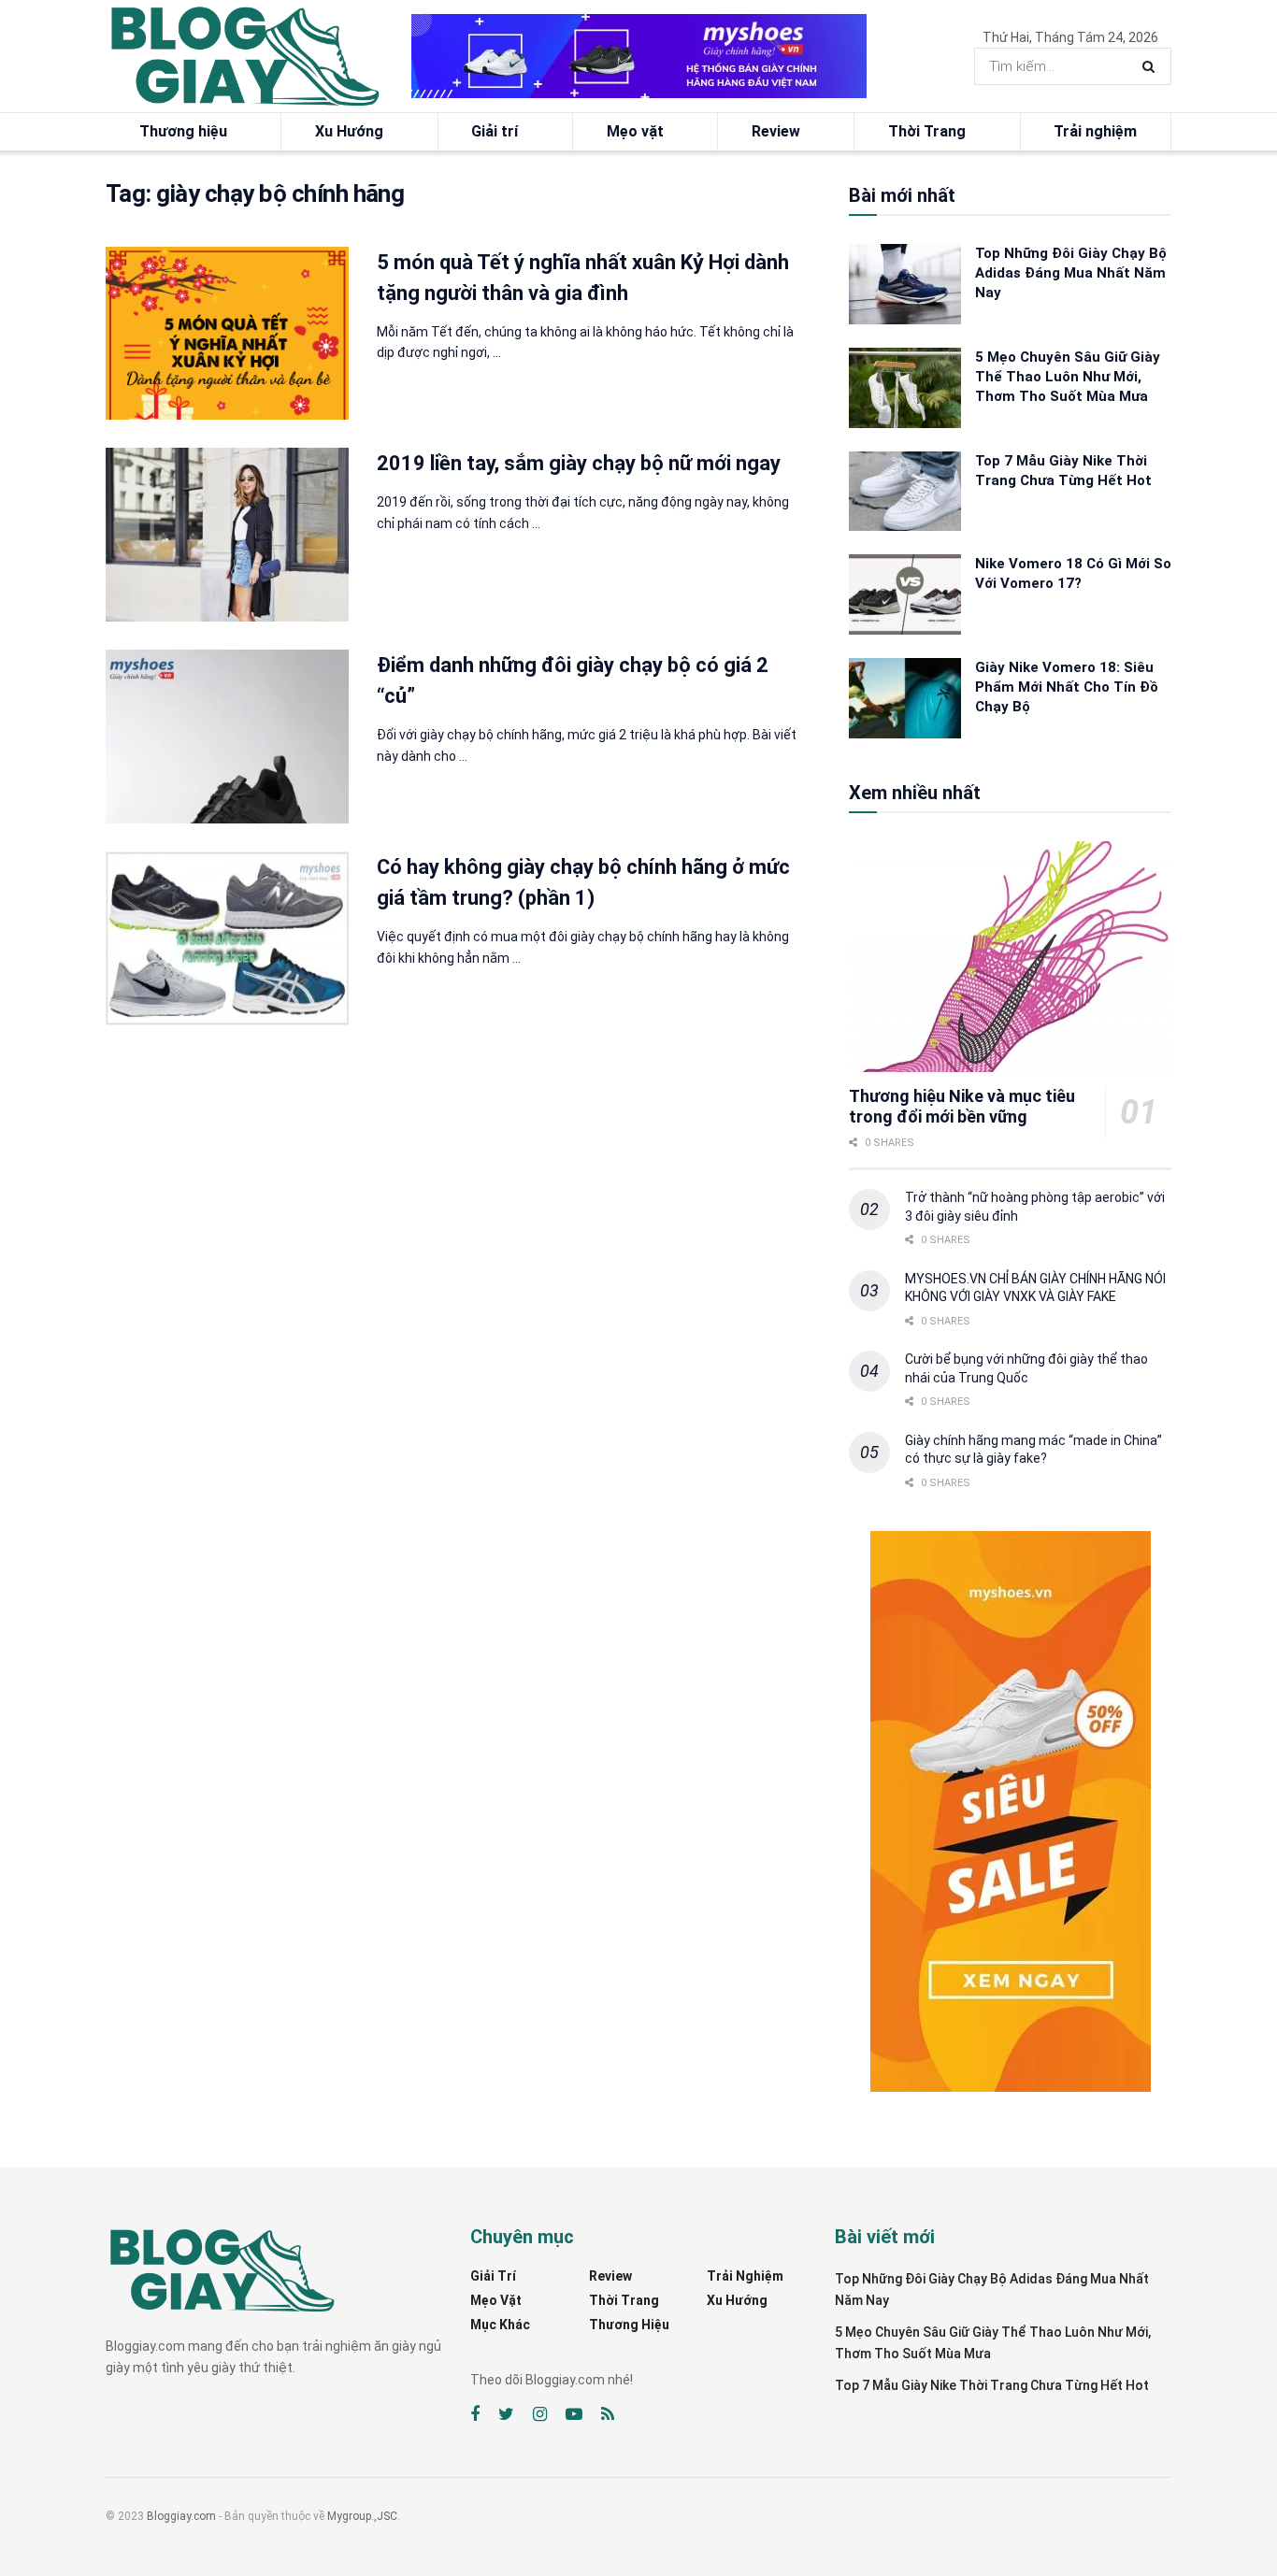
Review (776, 131)
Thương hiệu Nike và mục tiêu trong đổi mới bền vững (962, 1107)
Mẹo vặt (635, 131)
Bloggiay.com (181, 2516)
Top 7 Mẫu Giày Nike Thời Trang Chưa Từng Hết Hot (992, 2385)
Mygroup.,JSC (362, 2516)
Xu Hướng (349, 131)
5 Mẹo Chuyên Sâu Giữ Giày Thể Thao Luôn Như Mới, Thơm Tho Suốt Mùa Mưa (1068, 377)
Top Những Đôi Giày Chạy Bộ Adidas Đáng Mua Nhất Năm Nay (1071, 273)
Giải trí (495, 131)
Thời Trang (927, 131)
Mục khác (500, 2325)
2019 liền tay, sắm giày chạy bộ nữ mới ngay (579, 463)
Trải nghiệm (1095, 131)
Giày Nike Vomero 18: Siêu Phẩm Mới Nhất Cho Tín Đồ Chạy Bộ (1067, 687)
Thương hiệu (183, 131)
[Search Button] (1152, 66)
